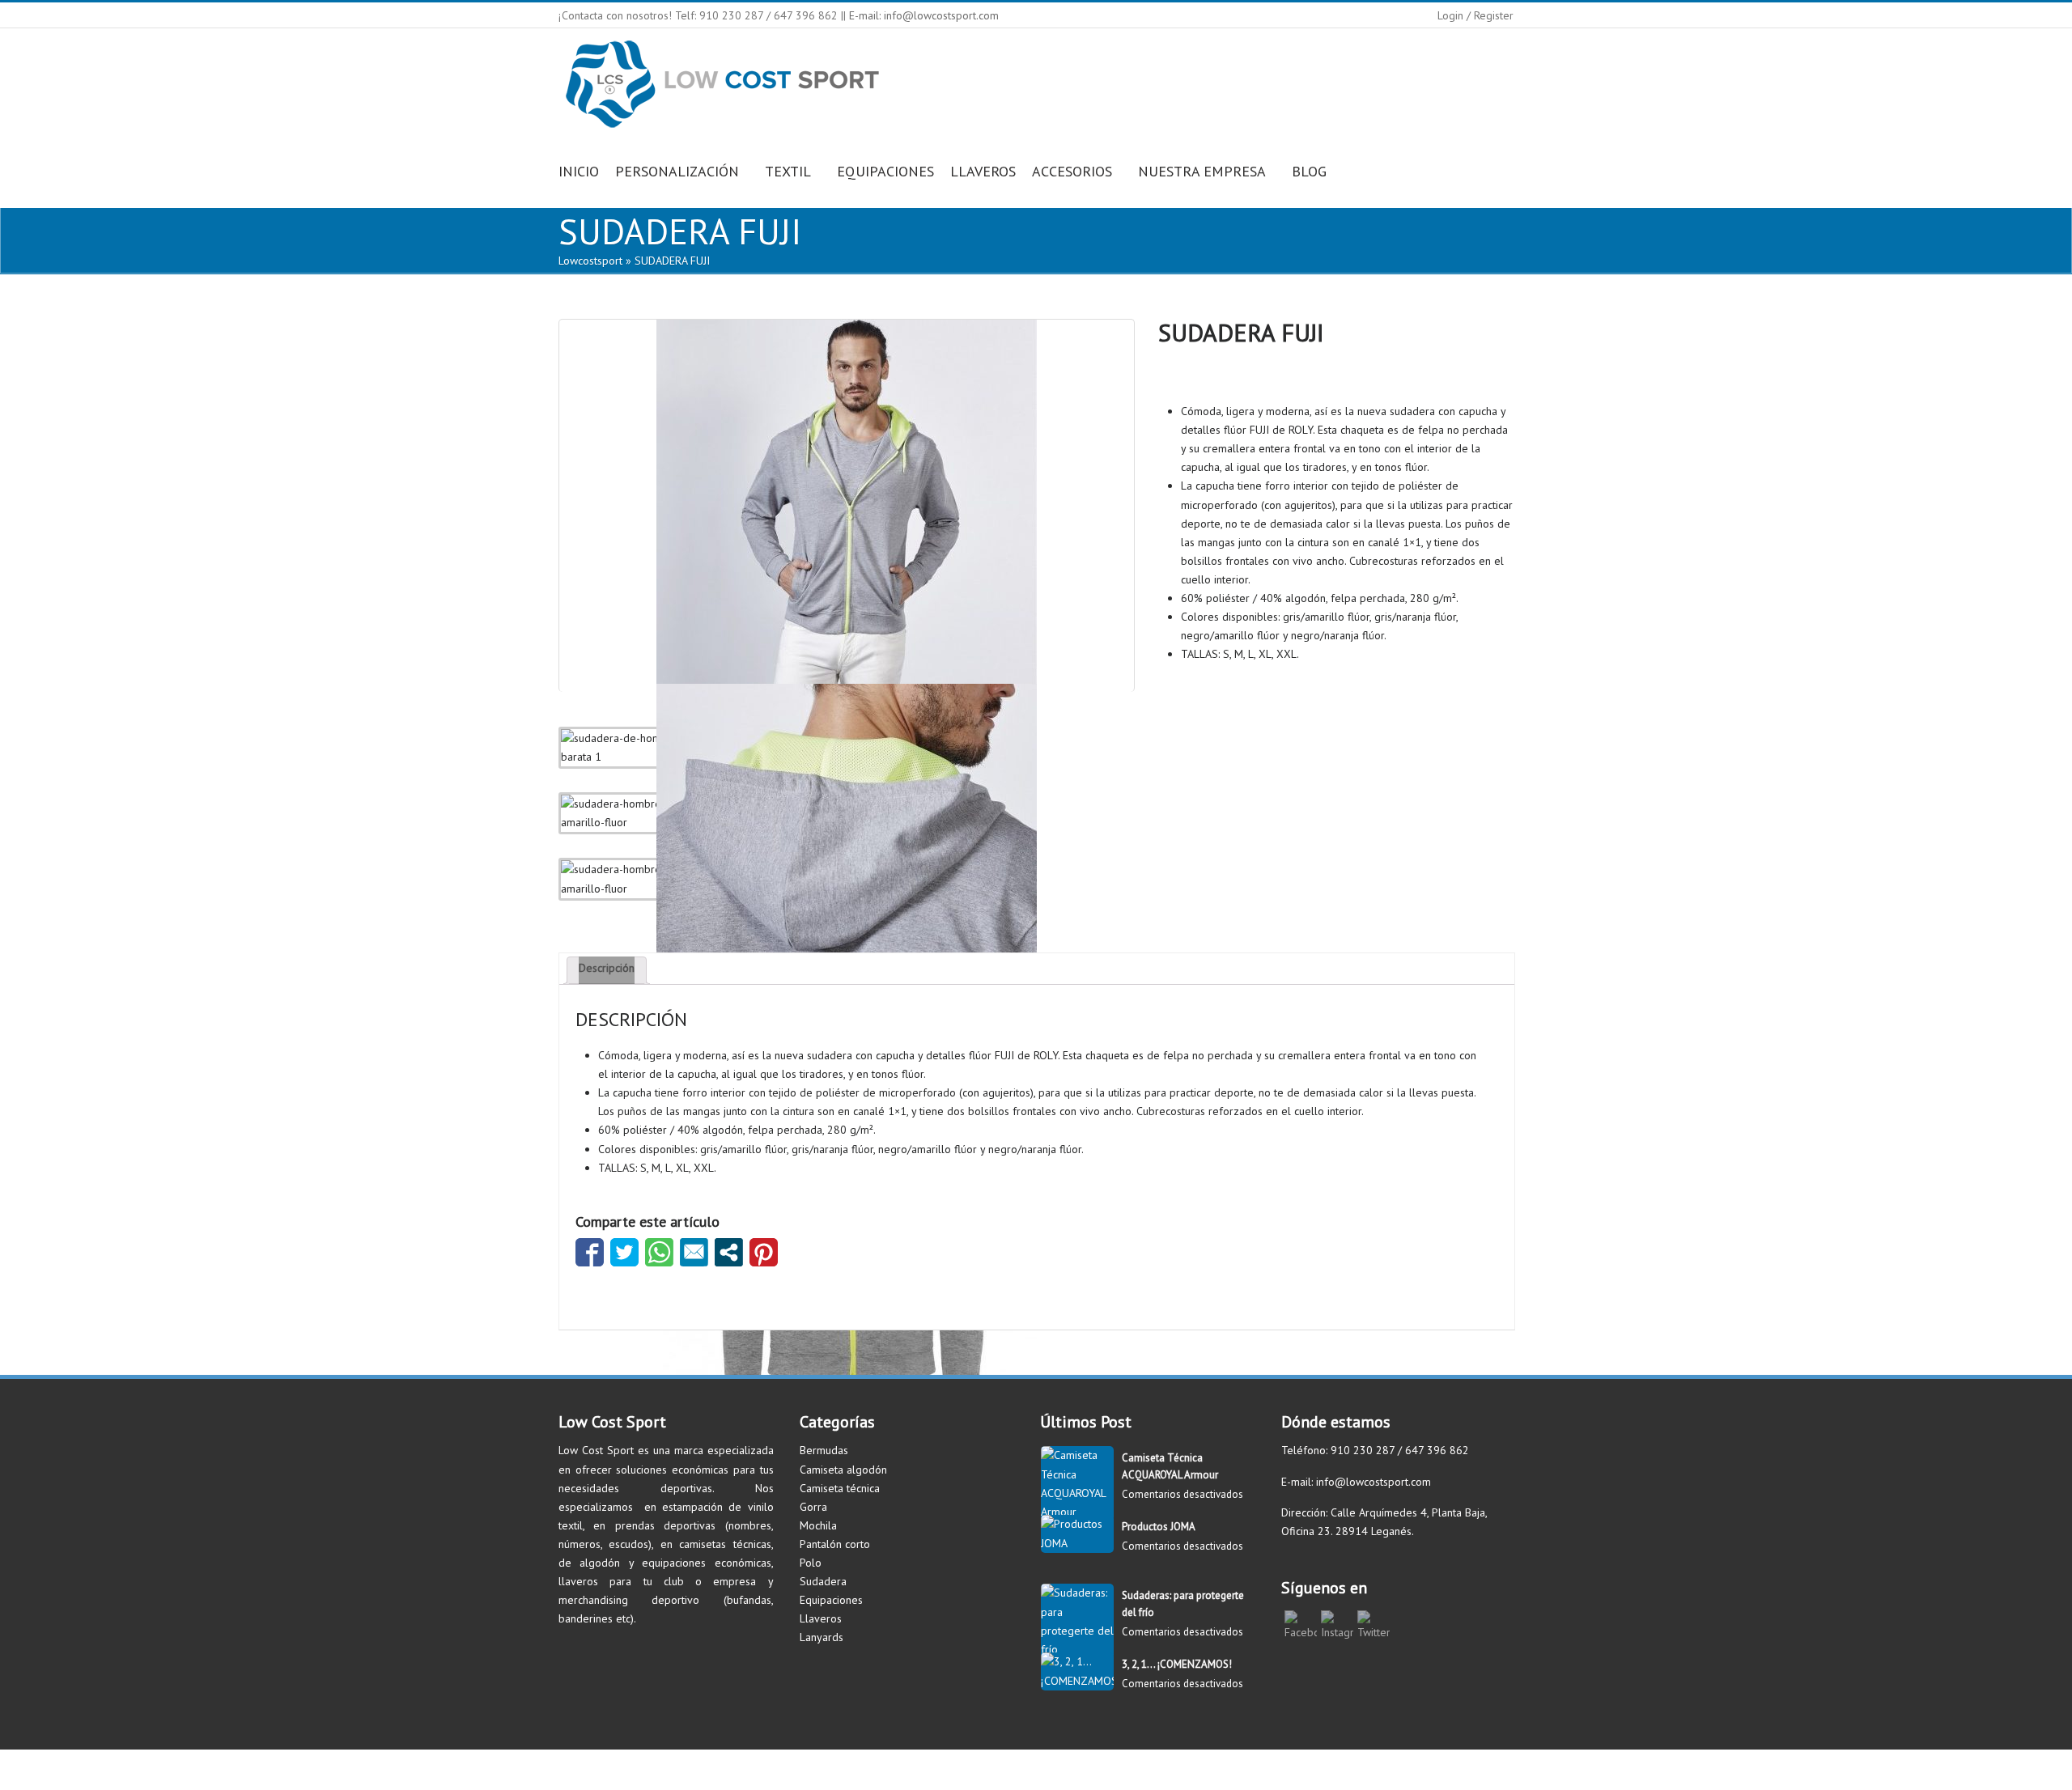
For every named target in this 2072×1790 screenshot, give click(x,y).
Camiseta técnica (840, 1488)
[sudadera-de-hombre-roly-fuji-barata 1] (847, 502)
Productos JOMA (1159, 1527)
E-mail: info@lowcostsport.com (924, 15)
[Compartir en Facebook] (590, 1252)
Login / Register (1475, 15)
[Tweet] (624, 1252)
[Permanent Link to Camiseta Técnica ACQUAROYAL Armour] (1077, 1512)
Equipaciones (831, 1600)
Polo (811, 1563)
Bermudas (824, 1450)
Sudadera (823, 1581)
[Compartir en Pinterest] (764, 1252)
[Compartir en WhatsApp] (659, 1252)
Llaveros (821, 1618)
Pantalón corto (835, 1544)
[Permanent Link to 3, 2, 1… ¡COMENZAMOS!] (1077, 1681)
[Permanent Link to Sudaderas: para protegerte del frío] (1077, 1649)
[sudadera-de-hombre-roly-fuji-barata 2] (847, 866)
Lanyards (822, 1637)
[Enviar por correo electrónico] (694, 1252)
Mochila (818, 1525)
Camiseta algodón (843, 1470)
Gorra (813, 1507)
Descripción (607, 968)
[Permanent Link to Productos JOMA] (1077, 1543)
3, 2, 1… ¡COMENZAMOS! (1177, 1664)
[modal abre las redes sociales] (729, 1252)
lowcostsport (590, 261)
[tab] (607, 970)
